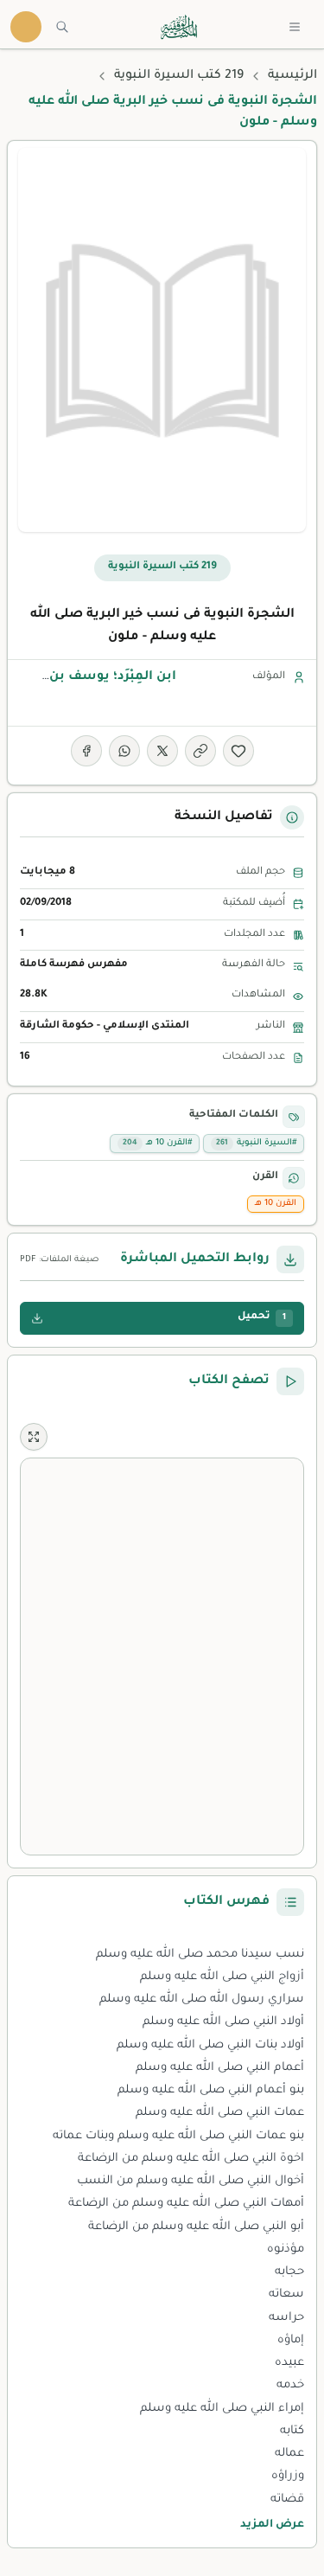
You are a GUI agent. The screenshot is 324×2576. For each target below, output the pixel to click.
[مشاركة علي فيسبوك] (86, 751)
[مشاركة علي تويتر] (162, 751)
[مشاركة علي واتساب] (124, 751)
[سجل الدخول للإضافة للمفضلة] (238, 751)
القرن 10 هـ (276, 1204)
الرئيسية (292, 76)
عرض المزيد (272, 2525)
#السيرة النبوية (256, 1143)
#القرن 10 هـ (157, 1143)
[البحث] (62, 27)
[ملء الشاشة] (34, 1437)
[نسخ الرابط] (200, 751)
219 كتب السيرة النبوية (179, 76)
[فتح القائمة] (295, 27)
